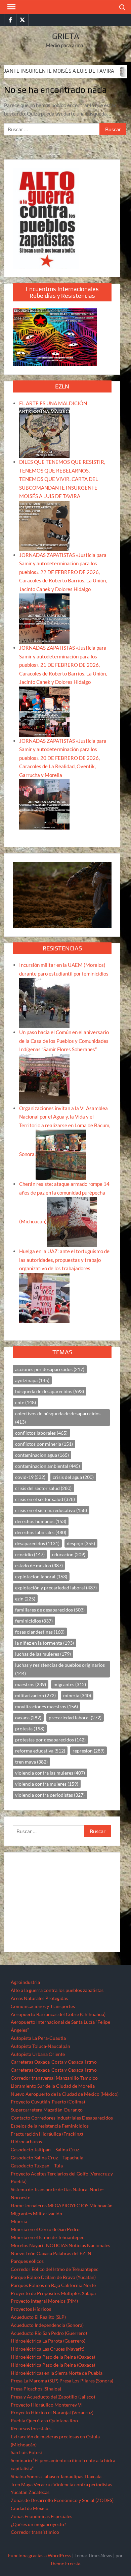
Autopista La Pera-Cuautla (38, 2038)
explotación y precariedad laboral (56, 1588)
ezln (25, 1599)
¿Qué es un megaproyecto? (38, 2524)
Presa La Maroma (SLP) (35, 2381)
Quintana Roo (63, 2420)
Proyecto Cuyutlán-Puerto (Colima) (48, 2102)
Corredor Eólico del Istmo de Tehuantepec (55, 2269)
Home (17, 2205)
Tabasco (51, 2476)
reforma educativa (40, 1751)
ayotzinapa (32, 1380)
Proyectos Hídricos (31, 2309)
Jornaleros (36, 2205)
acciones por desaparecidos (50, 1369)
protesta (30, 1729)
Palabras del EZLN (72, 2253)
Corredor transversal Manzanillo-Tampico (54, 2078)
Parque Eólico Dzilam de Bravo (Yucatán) (53, 2277)
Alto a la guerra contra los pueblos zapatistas (57, 1990)
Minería (19, 2221)
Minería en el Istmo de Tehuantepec (48, 2237)
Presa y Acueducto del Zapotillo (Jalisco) (53, 2397)
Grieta (66, 36)
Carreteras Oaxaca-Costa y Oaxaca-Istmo (54, 2062)
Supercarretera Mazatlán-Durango (47, 2110)
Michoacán (101, 2205)
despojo (81, 1543)
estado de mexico (39, 1565)
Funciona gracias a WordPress (40, 2555)
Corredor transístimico (35, 2532)
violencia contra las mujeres (50, 1773)
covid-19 (30, 1477)
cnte (26, 1402)
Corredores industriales (56, 2118)
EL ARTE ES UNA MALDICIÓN (53, 403)
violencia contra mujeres (47, 1784)
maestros (31, 1684)
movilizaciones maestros (47, 1706)
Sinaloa (18, 2476)
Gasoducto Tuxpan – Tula (37, 2166)
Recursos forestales (31, 2428)
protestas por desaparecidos (50, 1740)
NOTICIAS (57, 2245)
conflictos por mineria (44, 1444)
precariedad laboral (75, 1718)
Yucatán (19, 2492)
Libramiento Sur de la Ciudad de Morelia (53, 2086)
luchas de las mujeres (43, 1654)
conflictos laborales (41, 1433)
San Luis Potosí (26, 2452)
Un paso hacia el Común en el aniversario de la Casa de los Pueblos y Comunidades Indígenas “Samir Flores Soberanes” (64, 1041)
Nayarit (37, 2245)
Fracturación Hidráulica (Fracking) (47, 2134)
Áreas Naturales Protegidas (39, 1998)
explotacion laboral (41, 1577)
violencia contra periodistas (50, 1795)
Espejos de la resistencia (36, 2126)
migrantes (70, 1684)
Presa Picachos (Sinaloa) (36, 2389)
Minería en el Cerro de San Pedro (45, 2229)
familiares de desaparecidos (50, 1610)
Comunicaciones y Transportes (43, 2006)
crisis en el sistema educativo (51, 1510)
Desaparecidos (97, 2118)
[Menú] (11, 7)
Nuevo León (23, 2253)
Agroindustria (25, 1982)
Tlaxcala (93, 2476)
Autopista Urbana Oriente (38, 2054)
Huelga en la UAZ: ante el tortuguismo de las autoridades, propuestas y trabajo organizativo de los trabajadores (64, 1260)
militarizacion (35, 1695)
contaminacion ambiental (48, 1466)
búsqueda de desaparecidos (50, 1391)
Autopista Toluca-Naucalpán (40, 2046)
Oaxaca (44, 2253)
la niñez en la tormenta (45, 1643)
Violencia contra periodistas (83, 2484)
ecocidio (30, 1554)
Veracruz (43, 2484)
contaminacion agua (42, 1455)
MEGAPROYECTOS (68, 2205)
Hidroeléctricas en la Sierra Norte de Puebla (57, 2373)
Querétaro (37, 2420)
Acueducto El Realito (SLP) (38, 2317)
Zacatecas (39, 2492)
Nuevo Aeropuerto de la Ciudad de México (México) (65, 2094)
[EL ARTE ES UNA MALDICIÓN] (44, 432)
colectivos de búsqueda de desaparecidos (58, 1418)
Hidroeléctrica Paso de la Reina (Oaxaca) (53, 2357)
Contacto (20, 2118)
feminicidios (34, 1621)
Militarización (48, 2213)
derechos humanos (41, 1521)
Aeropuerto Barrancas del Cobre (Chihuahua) (58, 2014)
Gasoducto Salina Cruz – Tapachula (47, 2158)
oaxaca (28, 1718)
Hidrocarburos (26, 2141)
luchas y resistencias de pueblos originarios (60, 1669)
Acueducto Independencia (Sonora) (47, 2325)
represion (89, 1751)
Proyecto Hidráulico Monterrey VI (47, 2405)
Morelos (19, 2245)
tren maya (31, 1762)
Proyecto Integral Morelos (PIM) (44, 2301)
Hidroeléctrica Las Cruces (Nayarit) (48, 2349)
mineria (77, 1695)
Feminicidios (75, 2126)
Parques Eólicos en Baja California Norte (53, 2285)
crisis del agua (73, 1477)
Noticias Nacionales (89, 2245)
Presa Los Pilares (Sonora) (86, 2381)
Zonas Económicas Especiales (41, 2516)
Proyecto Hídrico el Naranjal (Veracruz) (52, 2412)
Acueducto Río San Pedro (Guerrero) (49, 2333)
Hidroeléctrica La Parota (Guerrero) (48, 2341)
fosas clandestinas (40, 1632)
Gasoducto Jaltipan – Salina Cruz (45, 2150)
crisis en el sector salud (45, 1499)
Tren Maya (22, 2484)
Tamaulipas (72, 2476)
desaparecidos (37, 1543)
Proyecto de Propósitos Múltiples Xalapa (53, 2293)
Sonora (34, 2476)
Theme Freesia (65, 2563)
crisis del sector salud (43, 1488)
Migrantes (21, 2213)
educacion (69, 1554)
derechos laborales (41, 1532)
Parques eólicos (27, 2261)
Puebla (18, 2420)
